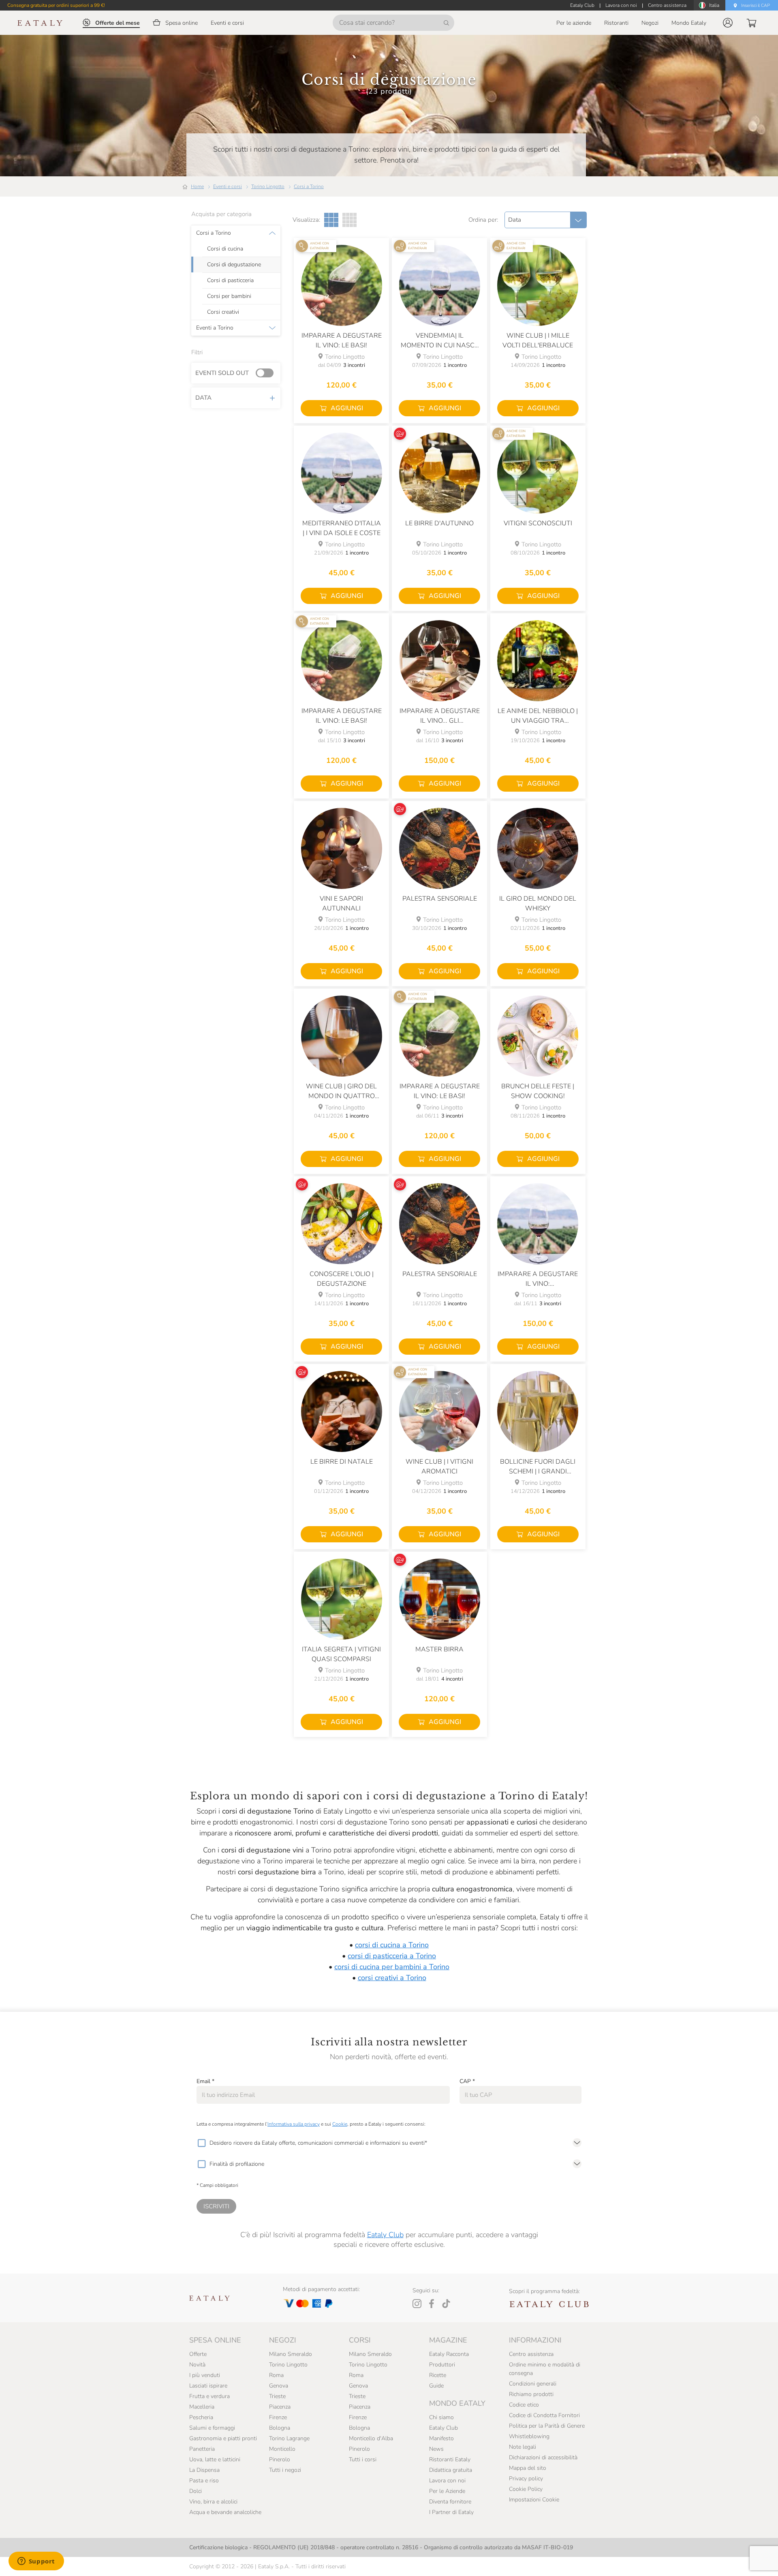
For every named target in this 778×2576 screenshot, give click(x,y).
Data (203, 398)
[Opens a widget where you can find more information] (36, 2562)
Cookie (340, 2124)
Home (197, 186)
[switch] (267, 373)
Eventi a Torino (215, 328)
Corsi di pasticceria (230, 281)
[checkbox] (201, 2143)
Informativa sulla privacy (294, 2124)
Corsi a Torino (309, 186)
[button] (728, 23)
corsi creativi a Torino (392, 1978)
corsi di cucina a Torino (392, 1945)
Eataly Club (385, 2235)
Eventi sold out (222, 373)
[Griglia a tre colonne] (331, 220)
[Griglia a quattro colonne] (349, 220)
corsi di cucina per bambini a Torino (392, 1967)
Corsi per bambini (229, 296)
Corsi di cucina (225, 249)
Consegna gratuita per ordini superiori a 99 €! (56, 5)
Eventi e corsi (228, 186)
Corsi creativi (223, 312)
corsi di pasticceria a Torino (392, 1956)
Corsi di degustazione (234, 265)
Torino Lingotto (268, 186)
